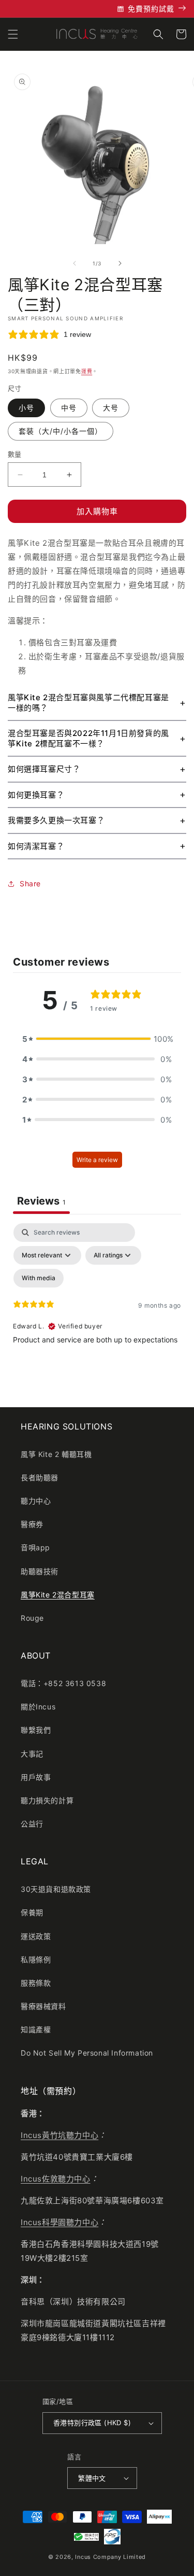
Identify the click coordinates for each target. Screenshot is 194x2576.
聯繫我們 (36, 1730)
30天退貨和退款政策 (56, 1889)
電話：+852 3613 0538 (63, 1683)
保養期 (32, 1912)
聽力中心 (36, 1501)
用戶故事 (36, 1777)
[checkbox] (39, 1278)
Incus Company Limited (110, 2557)
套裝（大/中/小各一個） (61, 431)
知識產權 (36, 2029)
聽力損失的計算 (47, 1800)
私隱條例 (36, 1959)
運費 (87, 371)
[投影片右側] (120, 263)
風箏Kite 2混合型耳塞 (58, 1595)
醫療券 (32, 1524)
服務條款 (36, 1983)
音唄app (35, 1547)
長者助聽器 (40, 1477)
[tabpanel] (97, 1312)
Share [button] (30, 883)
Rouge (32, 1618)
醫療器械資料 (43, 2006)
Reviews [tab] (41, 1201)
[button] (13, 34)
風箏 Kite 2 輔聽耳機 (56, 1454)
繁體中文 (92, 2478)
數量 (15, 454)
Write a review (97, 1160)
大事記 (32, 1754)
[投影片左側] (74, 263)
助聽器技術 (40, 1571)
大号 (111, 408)
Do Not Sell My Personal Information (87, 2053)
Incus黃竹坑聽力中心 (59, 2135)
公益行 (32, 1824)
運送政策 (36, 1936)
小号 (26, 408)
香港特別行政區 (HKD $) (92, 2423)
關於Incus (38, 1707)
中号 (69, 408)
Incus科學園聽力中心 (59, 2222)
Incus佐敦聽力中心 (56, 2179)
